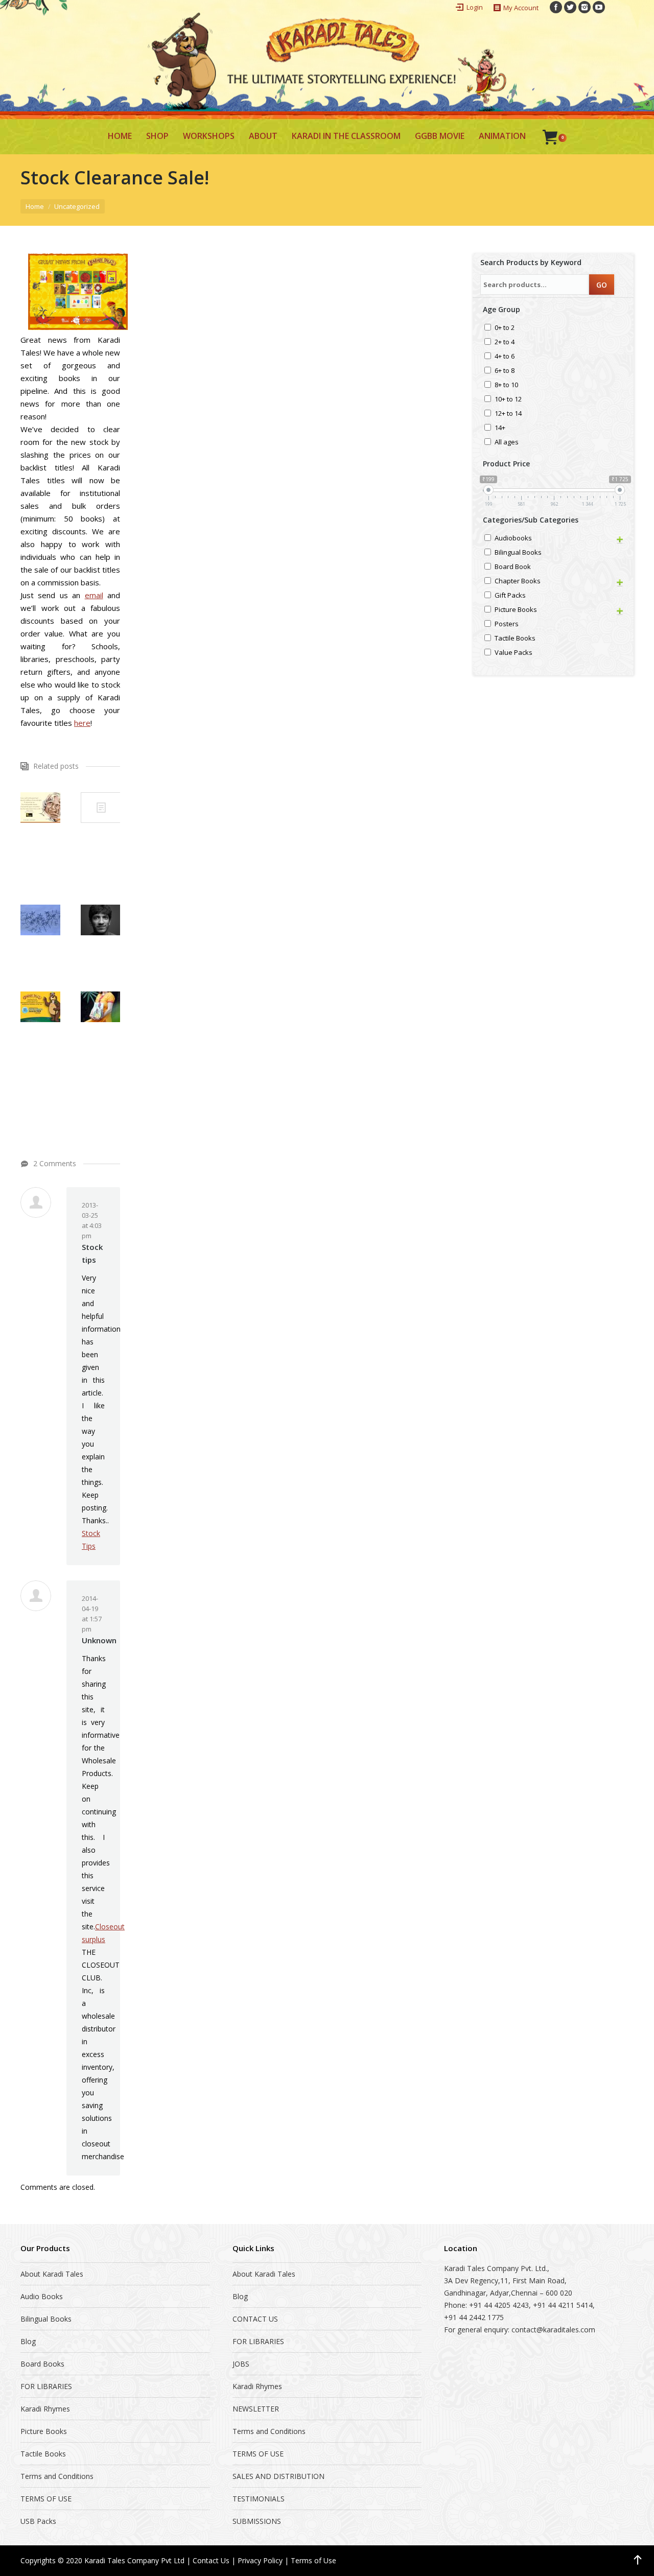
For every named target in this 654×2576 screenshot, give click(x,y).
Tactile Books (515, 639)
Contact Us (211, 2560)
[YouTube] (599, 7)
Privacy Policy (260, 2560)
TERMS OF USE (46, 2499)
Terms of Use (313, 2560)
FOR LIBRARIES (46, 2386)
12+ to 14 (508, 414)
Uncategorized (77, 206)
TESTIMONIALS (259, 2499)
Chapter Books (518, 582)
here (82, 723)
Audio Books (42, 2296)
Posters (507, 624)
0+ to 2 (505, 328)
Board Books (42, 2364)
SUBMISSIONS (257, 2521)
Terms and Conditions (57, 2476)
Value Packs (513, 653)
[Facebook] (556, 7)
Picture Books (516, 610)
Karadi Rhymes (45, 2409)
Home (35, 206)
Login (475, 7)
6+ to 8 (505, 371)
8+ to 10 (506, 385)
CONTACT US (255, 2319)
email (94, 595)
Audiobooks (513, 539)
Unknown (99, 1640)
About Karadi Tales (52, 2274)
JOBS (241, 2364)
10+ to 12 (508, 400)
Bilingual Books (518, 553)
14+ (500, 428)
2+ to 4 (505, 342)
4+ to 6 (505, 357)
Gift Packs (510, 596)
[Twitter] (570, 7)
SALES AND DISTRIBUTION (278, 2476)
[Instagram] (585, 7)
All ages (507, 443)
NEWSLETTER (256, 2409)
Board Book (513, 567)
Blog (28, 2341)
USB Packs (38, 2521)
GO (602, 285)
